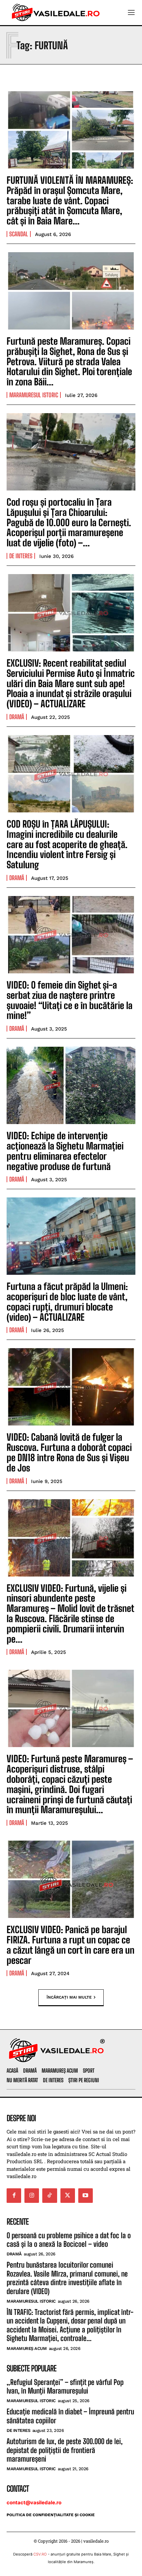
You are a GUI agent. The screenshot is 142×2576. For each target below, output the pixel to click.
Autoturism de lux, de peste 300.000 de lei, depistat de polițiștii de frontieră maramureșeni (65, 2450)
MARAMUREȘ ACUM (27, 2348)
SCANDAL (19, 234)
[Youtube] (86, 2196)
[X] (68, 2196)
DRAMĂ (17, 717)
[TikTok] (50, 2196)
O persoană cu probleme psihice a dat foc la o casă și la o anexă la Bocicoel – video (69, 2240)
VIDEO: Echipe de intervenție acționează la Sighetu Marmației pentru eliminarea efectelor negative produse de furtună (65, 1151)
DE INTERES (21, 556)
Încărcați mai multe (69, 1997)
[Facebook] (14, 2196)
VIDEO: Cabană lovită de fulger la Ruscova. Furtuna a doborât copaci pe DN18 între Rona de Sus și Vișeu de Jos (69, 1452)
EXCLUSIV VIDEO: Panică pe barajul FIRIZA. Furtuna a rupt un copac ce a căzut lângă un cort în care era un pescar (71, 1945)
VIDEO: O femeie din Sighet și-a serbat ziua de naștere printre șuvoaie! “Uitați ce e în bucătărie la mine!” (70, 1000)
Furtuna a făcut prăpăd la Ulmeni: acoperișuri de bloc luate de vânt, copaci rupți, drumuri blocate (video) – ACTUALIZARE (67, 1302)
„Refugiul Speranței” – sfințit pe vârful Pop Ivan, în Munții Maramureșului (65, 2386)
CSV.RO (40, 2554)
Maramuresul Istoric (34, 395)
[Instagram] (32, 2196)
